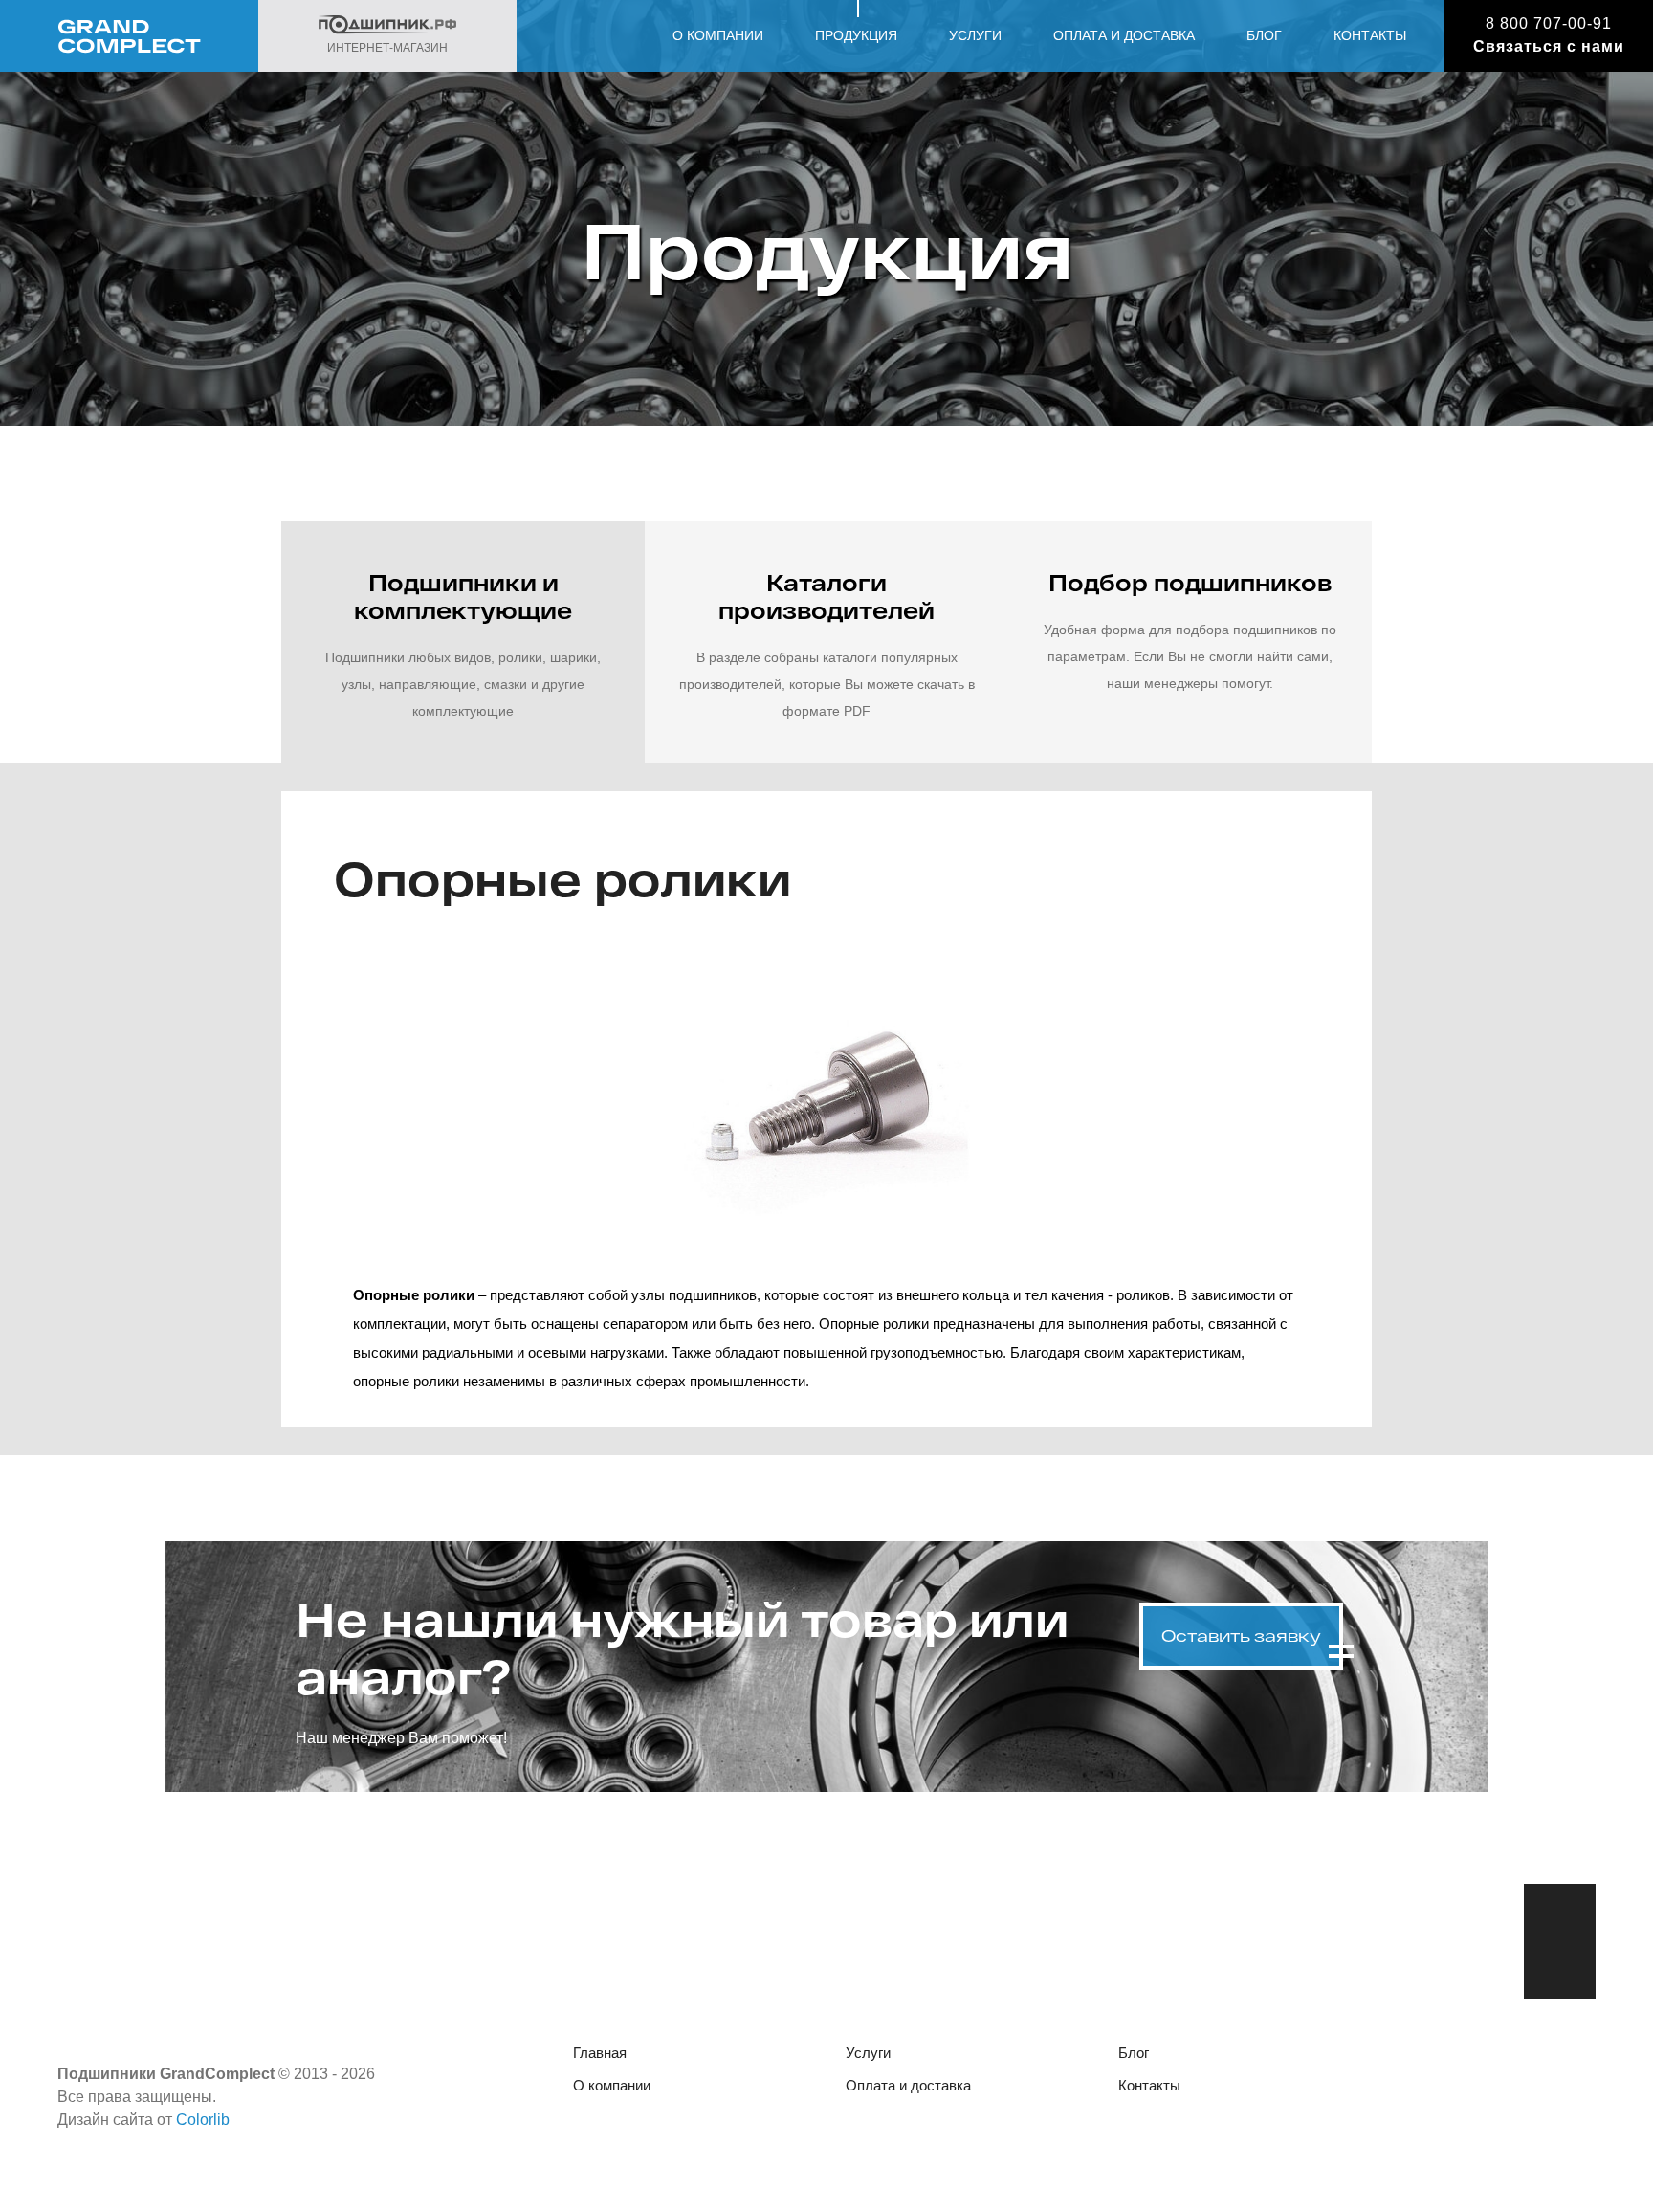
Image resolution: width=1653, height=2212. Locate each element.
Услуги (975, 35)
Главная (600, 2053)
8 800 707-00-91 (1549, 23)
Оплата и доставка (1124, 35)
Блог (1264, 35)
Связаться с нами (1549, 46)
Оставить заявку (1241, 1636)
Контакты (1370, 35)
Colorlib (203, 2120)
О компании (718, 35)
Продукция (856, 35)
